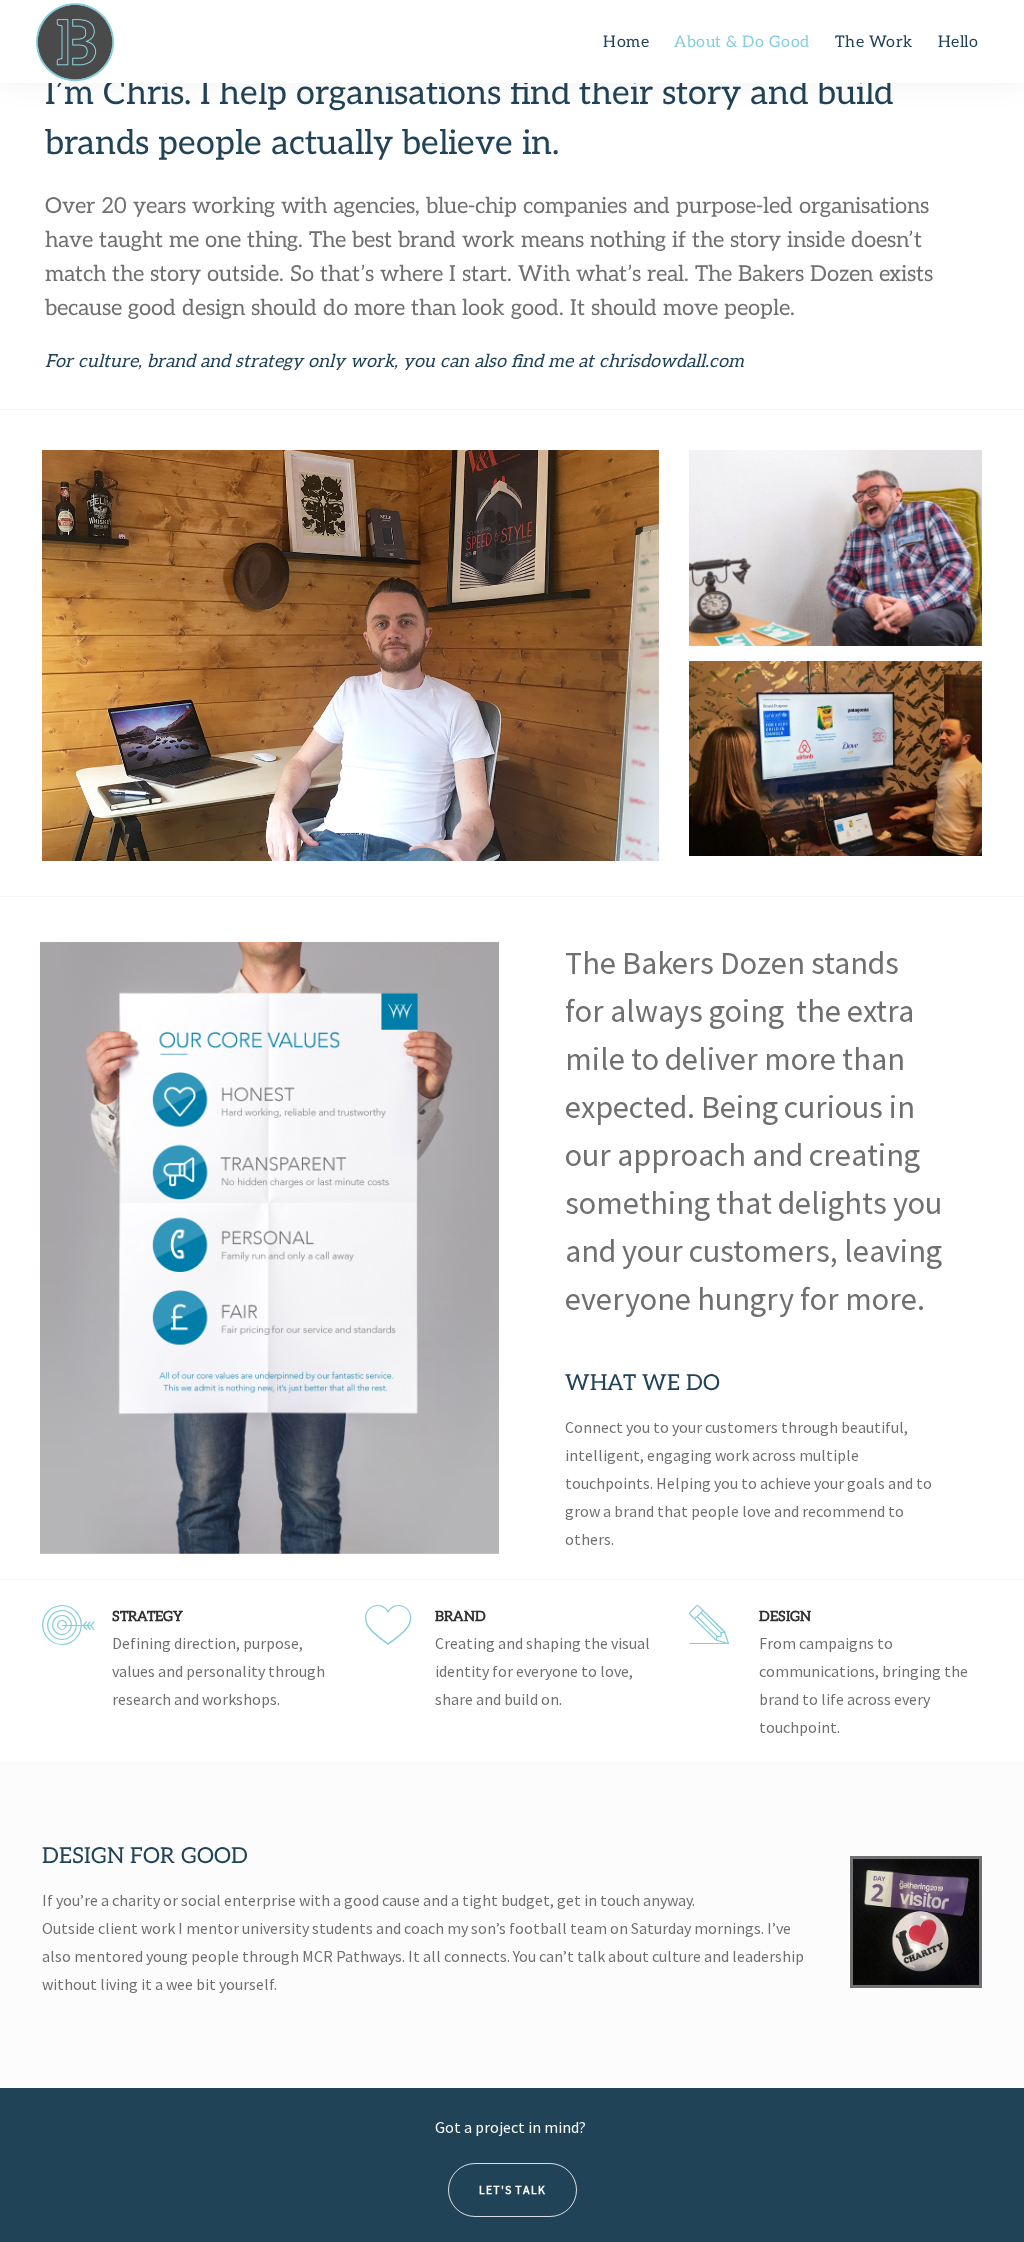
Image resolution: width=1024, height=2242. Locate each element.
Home (626, 42)
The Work (874, 42)
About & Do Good (742, 42)
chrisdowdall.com (671, 361)
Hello (958, 42)
